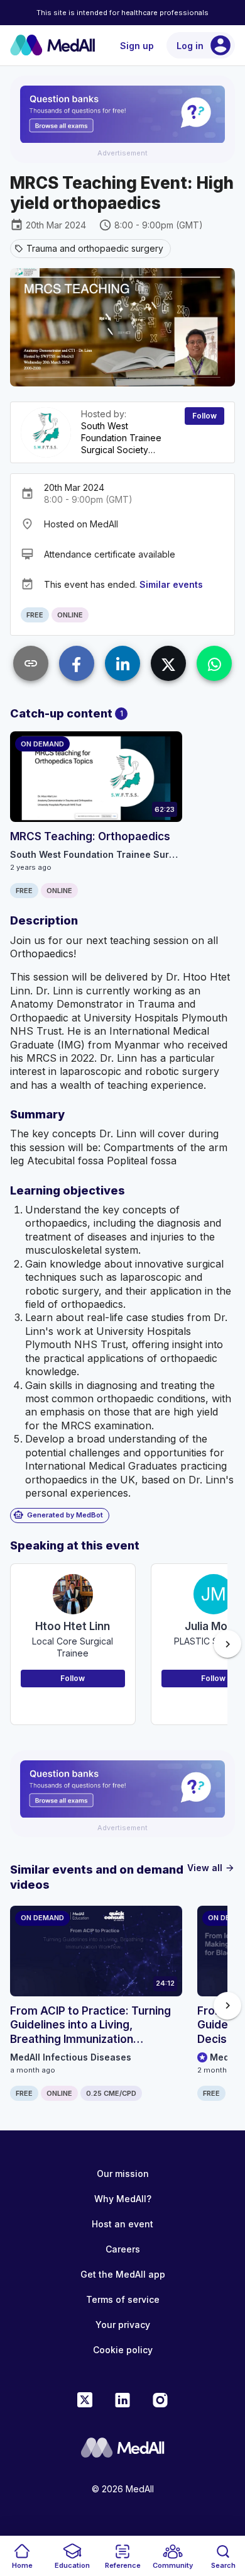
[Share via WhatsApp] (214, 663)
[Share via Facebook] (77, 663)
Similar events (171, 584)
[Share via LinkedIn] (122, 663)
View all (211, 1868)
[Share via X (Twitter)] (168, 663)
